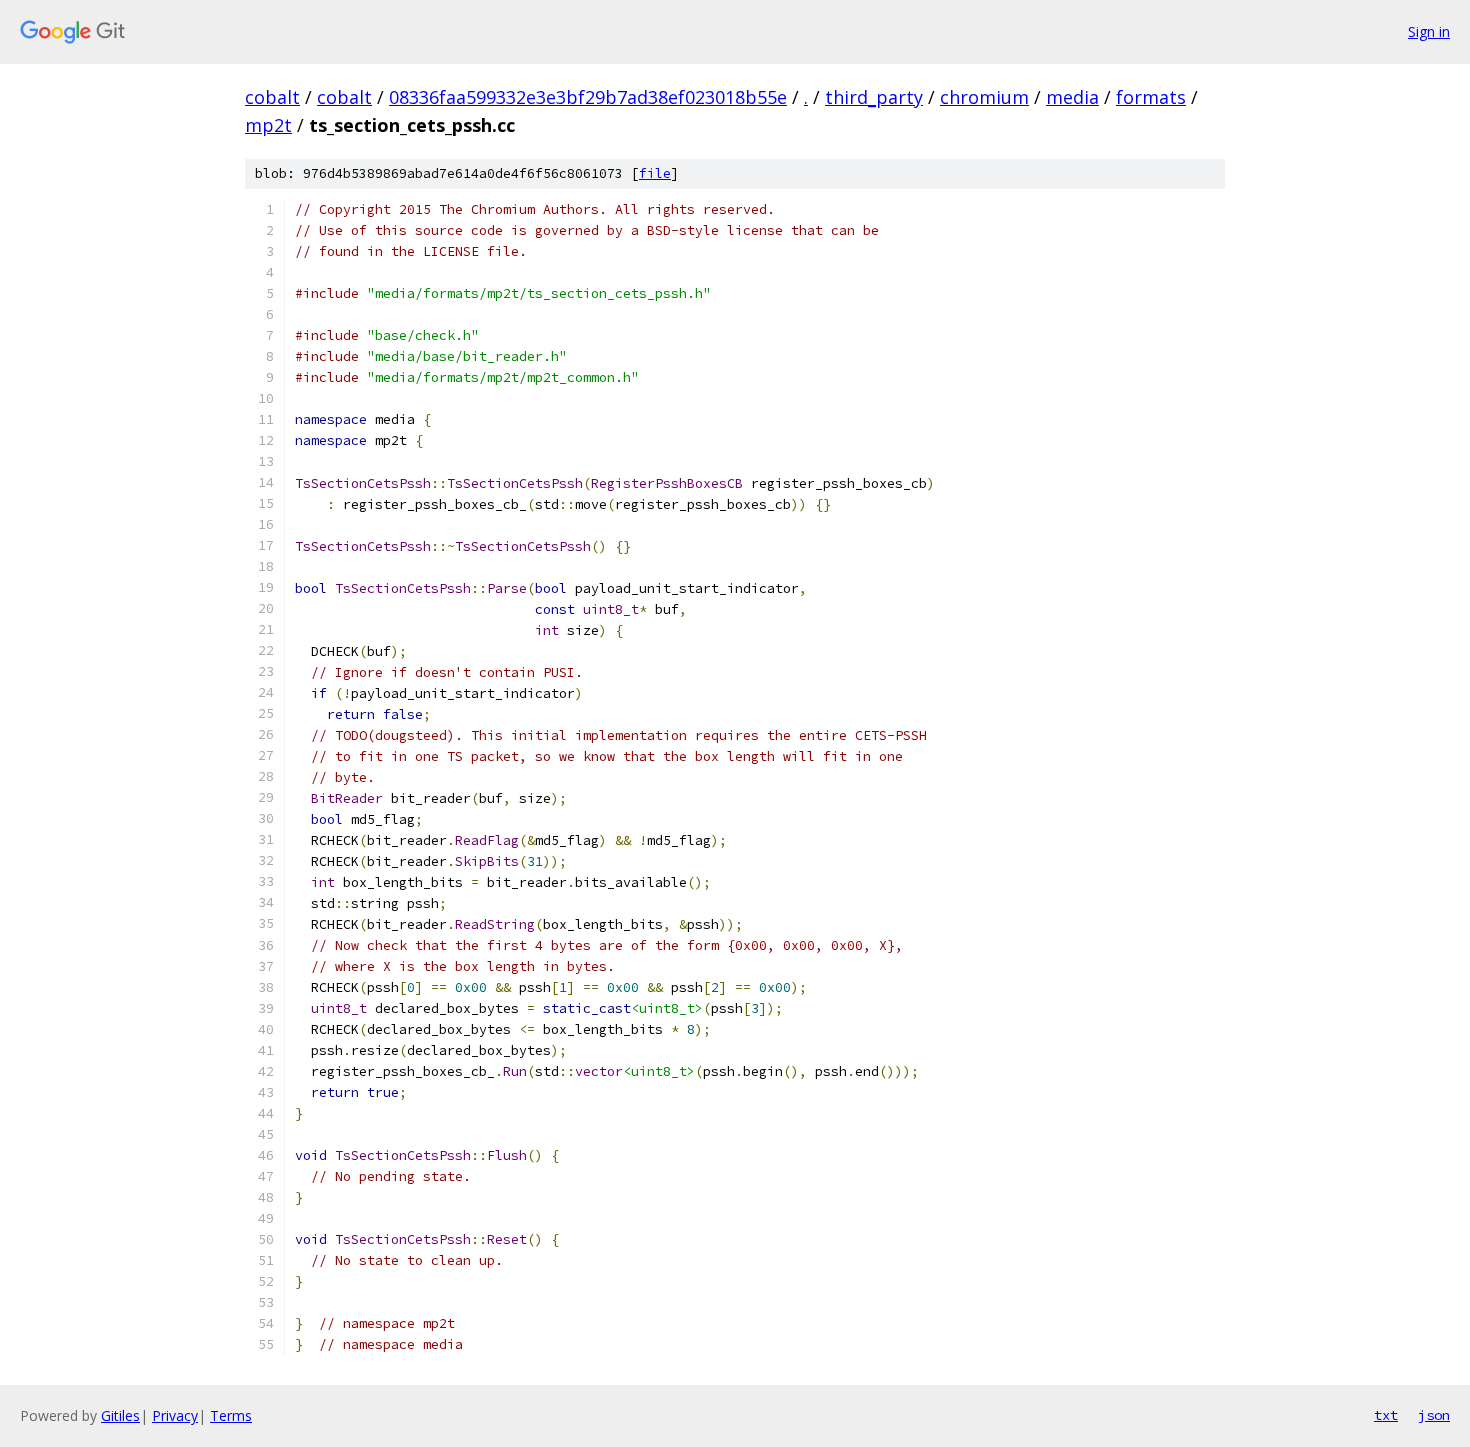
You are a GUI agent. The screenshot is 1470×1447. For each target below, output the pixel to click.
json (1434, 1415)
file (655, 173)
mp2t (268, 125)
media (1072, 97)
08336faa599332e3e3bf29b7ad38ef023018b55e (588, 97)
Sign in (1429, 31)
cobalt (272, 97)
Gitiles (120, 1415)
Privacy (175, 1415)
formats (1151, 97)
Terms (231, 1415)
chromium (984, 97)
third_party (874, 97)
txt (1386, 1415)
